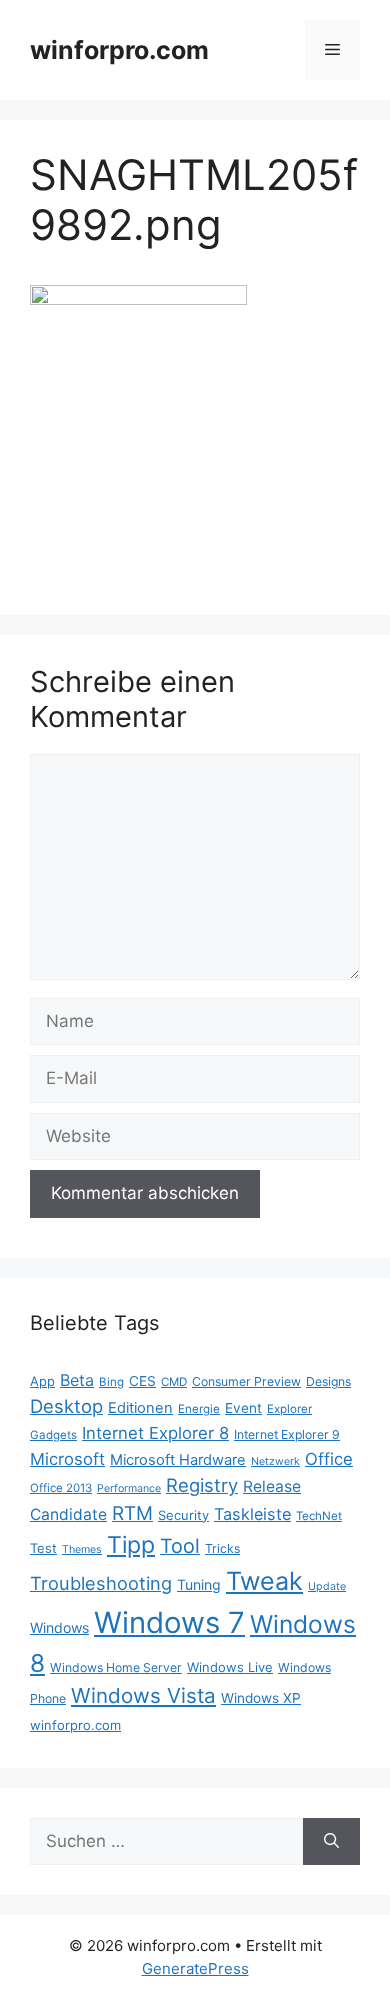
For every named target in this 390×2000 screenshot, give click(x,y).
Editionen (140, 1408)
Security (183, 1515)
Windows (59, 1627)
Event (243, 1408)
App (42, 1381)
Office (329, 1459)
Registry (202, 1485)
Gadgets (53, 1435)
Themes (82, 1549)
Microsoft (67, 1459)
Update (327, 1586)
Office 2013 (61, 1488)
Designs (328, 1381)
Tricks (222, 1548)
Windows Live (230, 1667)
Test (43, 1548)
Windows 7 (169, 1622)
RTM (132, 1513)
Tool (180, 1546)
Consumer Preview (246, 1381)
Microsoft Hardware (178, 1460)
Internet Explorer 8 (155, 1433)
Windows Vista (143, 1695)
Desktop (66, 1406)
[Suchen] (331, 1842)
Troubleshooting (101, 1583)
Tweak (264, 1581)
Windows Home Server (116, 1667)
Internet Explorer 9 (287, 1434)
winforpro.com (119, 50)
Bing (111, 1382)
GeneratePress (195, 1968)
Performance (129, 1488)
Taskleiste (252, 1514)
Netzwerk (275, 1461)
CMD (174, 1382)
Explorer (289, 1409)
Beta (77, 1380)
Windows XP (261, 1698)
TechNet (319, 1516)
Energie (199, 1409)
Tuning (199, 1584)
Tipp (131, 1545)
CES (142, 1381)
